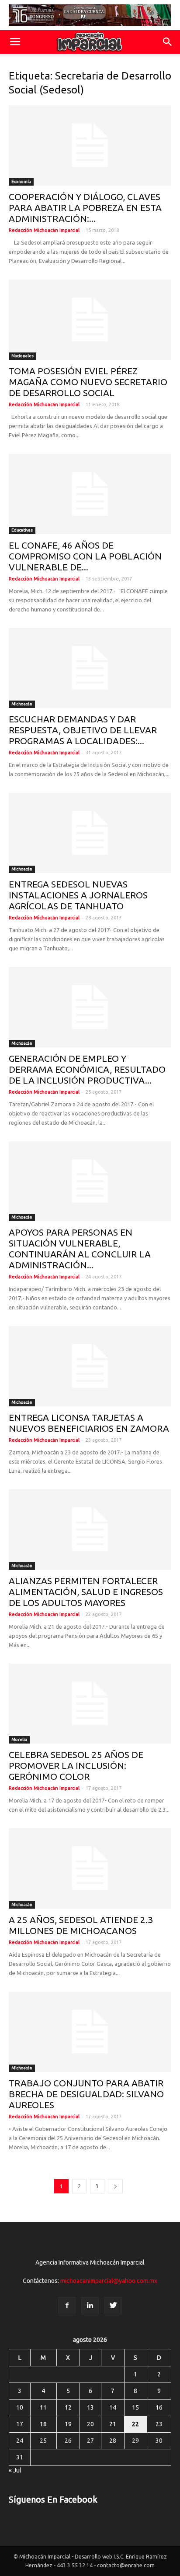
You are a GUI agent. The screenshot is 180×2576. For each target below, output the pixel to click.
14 (113, 2407)
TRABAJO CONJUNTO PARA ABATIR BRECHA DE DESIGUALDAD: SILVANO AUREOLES (86, 2094)
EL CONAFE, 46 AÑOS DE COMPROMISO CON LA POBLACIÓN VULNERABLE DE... (85, 556)
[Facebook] (67, 2306)
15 (135, 2407)
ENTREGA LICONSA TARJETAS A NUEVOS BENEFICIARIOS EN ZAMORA (89, 1423)
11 (43, 2407)
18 (43, 2424)
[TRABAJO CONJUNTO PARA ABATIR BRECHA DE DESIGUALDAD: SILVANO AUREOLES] (90, 2032)
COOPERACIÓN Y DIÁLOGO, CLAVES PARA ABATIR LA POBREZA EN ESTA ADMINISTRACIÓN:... (85, 207)
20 (90, 2424)
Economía (21, 181)
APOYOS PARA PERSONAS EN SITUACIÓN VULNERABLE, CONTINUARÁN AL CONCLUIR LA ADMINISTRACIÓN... (80, 1248)
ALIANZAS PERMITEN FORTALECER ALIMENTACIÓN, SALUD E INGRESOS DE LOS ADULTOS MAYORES (86, 1592)
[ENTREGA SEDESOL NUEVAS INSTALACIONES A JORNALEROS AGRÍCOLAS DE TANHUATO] (90, 833)
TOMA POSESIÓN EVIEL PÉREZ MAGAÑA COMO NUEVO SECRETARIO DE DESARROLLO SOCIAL (88, 382)
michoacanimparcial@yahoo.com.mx (109, 2281)
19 (68, 2424)
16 (159, 2407)
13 (90, 2407)
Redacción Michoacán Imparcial (44, 230)
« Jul (15, 2470)
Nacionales (22, 356)
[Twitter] (113, 2306)
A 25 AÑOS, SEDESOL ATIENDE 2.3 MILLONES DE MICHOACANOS (81, 1925)
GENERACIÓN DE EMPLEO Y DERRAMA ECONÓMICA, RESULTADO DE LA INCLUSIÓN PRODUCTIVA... (87, 1069)
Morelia (19, 1739)
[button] (168, 42)
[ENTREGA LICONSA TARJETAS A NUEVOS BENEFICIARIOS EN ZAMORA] (90, 1366)
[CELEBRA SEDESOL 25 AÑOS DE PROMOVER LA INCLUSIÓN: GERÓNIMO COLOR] (90, 1704)
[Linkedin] (90, 2306)
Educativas (22, 530)
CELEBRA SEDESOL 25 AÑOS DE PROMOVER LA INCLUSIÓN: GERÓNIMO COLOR (76, 1765)
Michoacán (22, 704)
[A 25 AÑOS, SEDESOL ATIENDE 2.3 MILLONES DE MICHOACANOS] (90, 1868)
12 (68, 2407)
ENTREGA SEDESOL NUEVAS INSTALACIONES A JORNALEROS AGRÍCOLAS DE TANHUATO (78, 895)
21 (113, 2424)
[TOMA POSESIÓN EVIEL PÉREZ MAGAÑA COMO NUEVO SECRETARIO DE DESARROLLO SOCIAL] (90, 320)
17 (20, 2424)
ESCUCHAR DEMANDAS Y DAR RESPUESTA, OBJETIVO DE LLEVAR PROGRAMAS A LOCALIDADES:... (83, 730)
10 (20, 2407)
